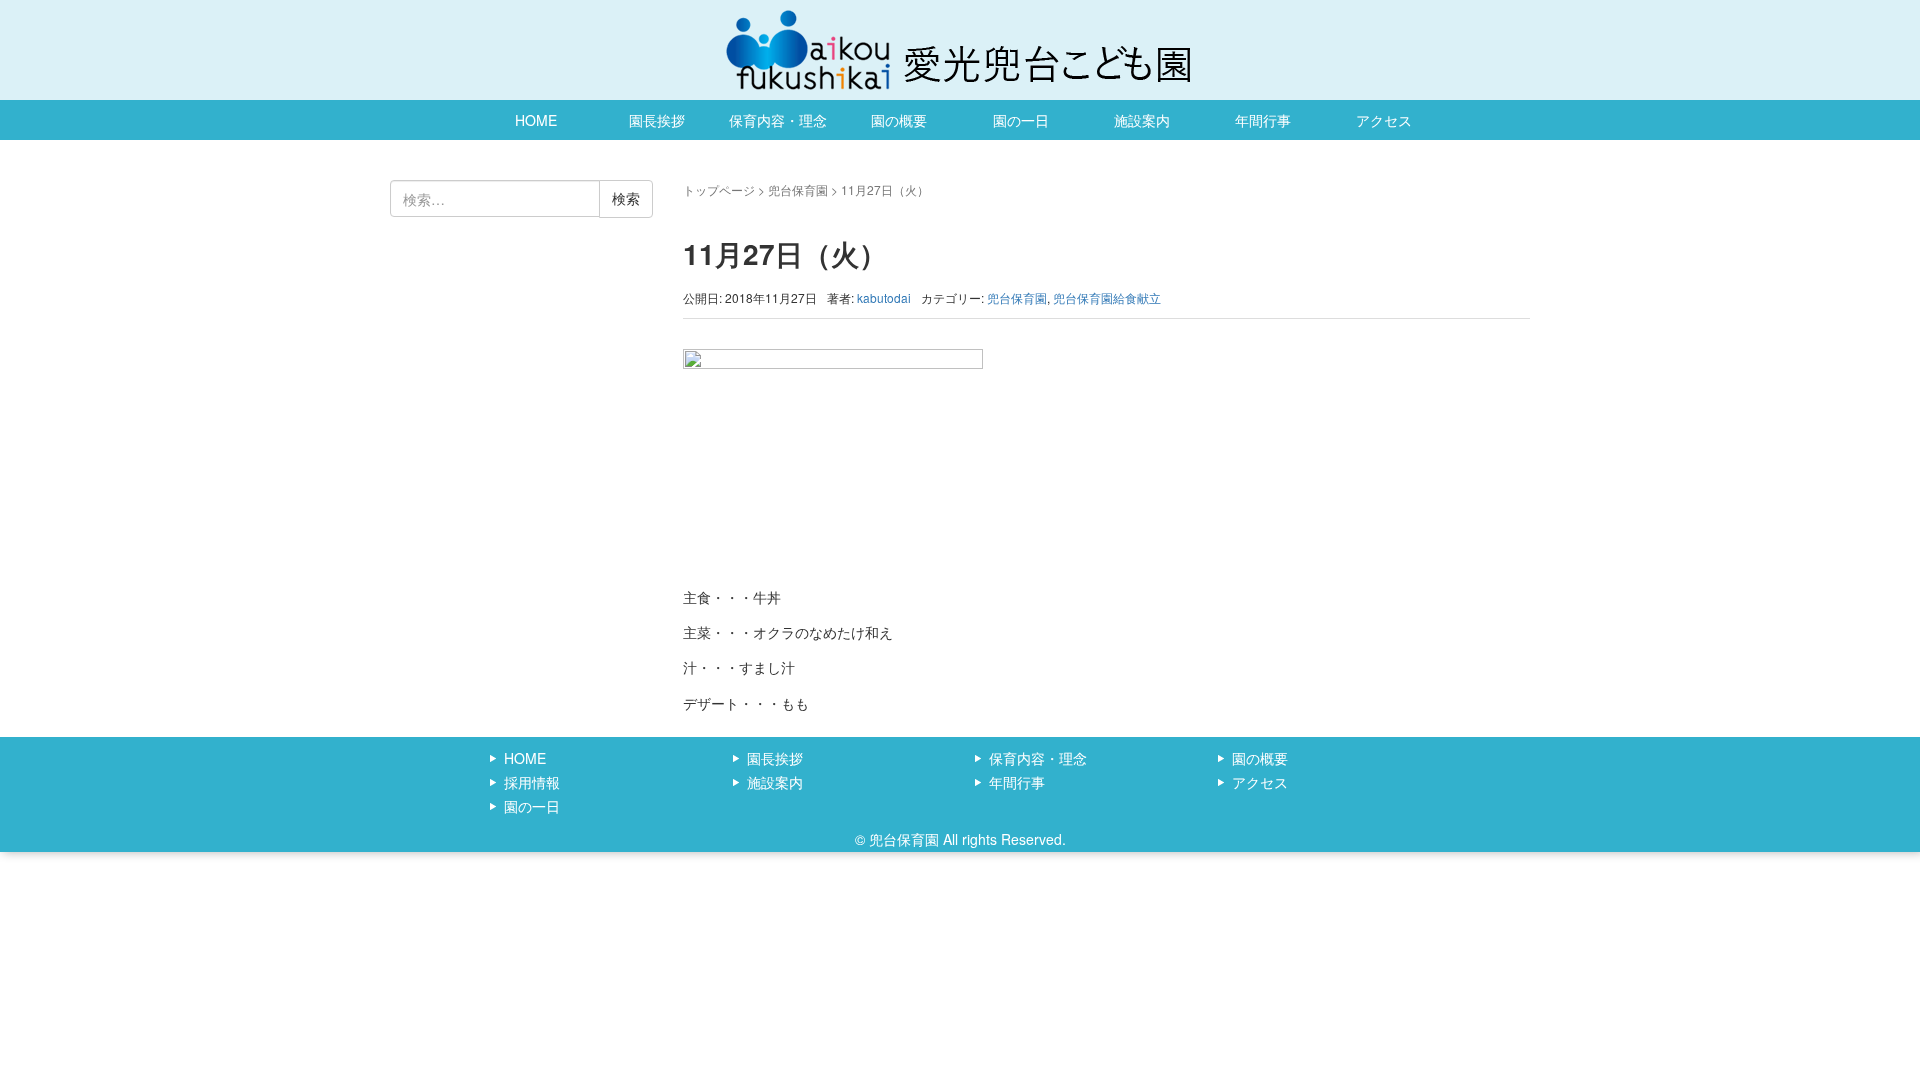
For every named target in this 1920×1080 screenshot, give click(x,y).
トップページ (719, 189)
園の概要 (899, 120)
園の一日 (1021, 120)
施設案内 (1142, 120)
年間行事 (1263, 120)
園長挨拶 (657, 120)
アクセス (1384, 120)
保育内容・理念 (778, 120)
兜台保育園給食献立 (1107, 297)
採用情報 (532, 782)
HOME (536, 120)
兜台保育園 (798, 189)
